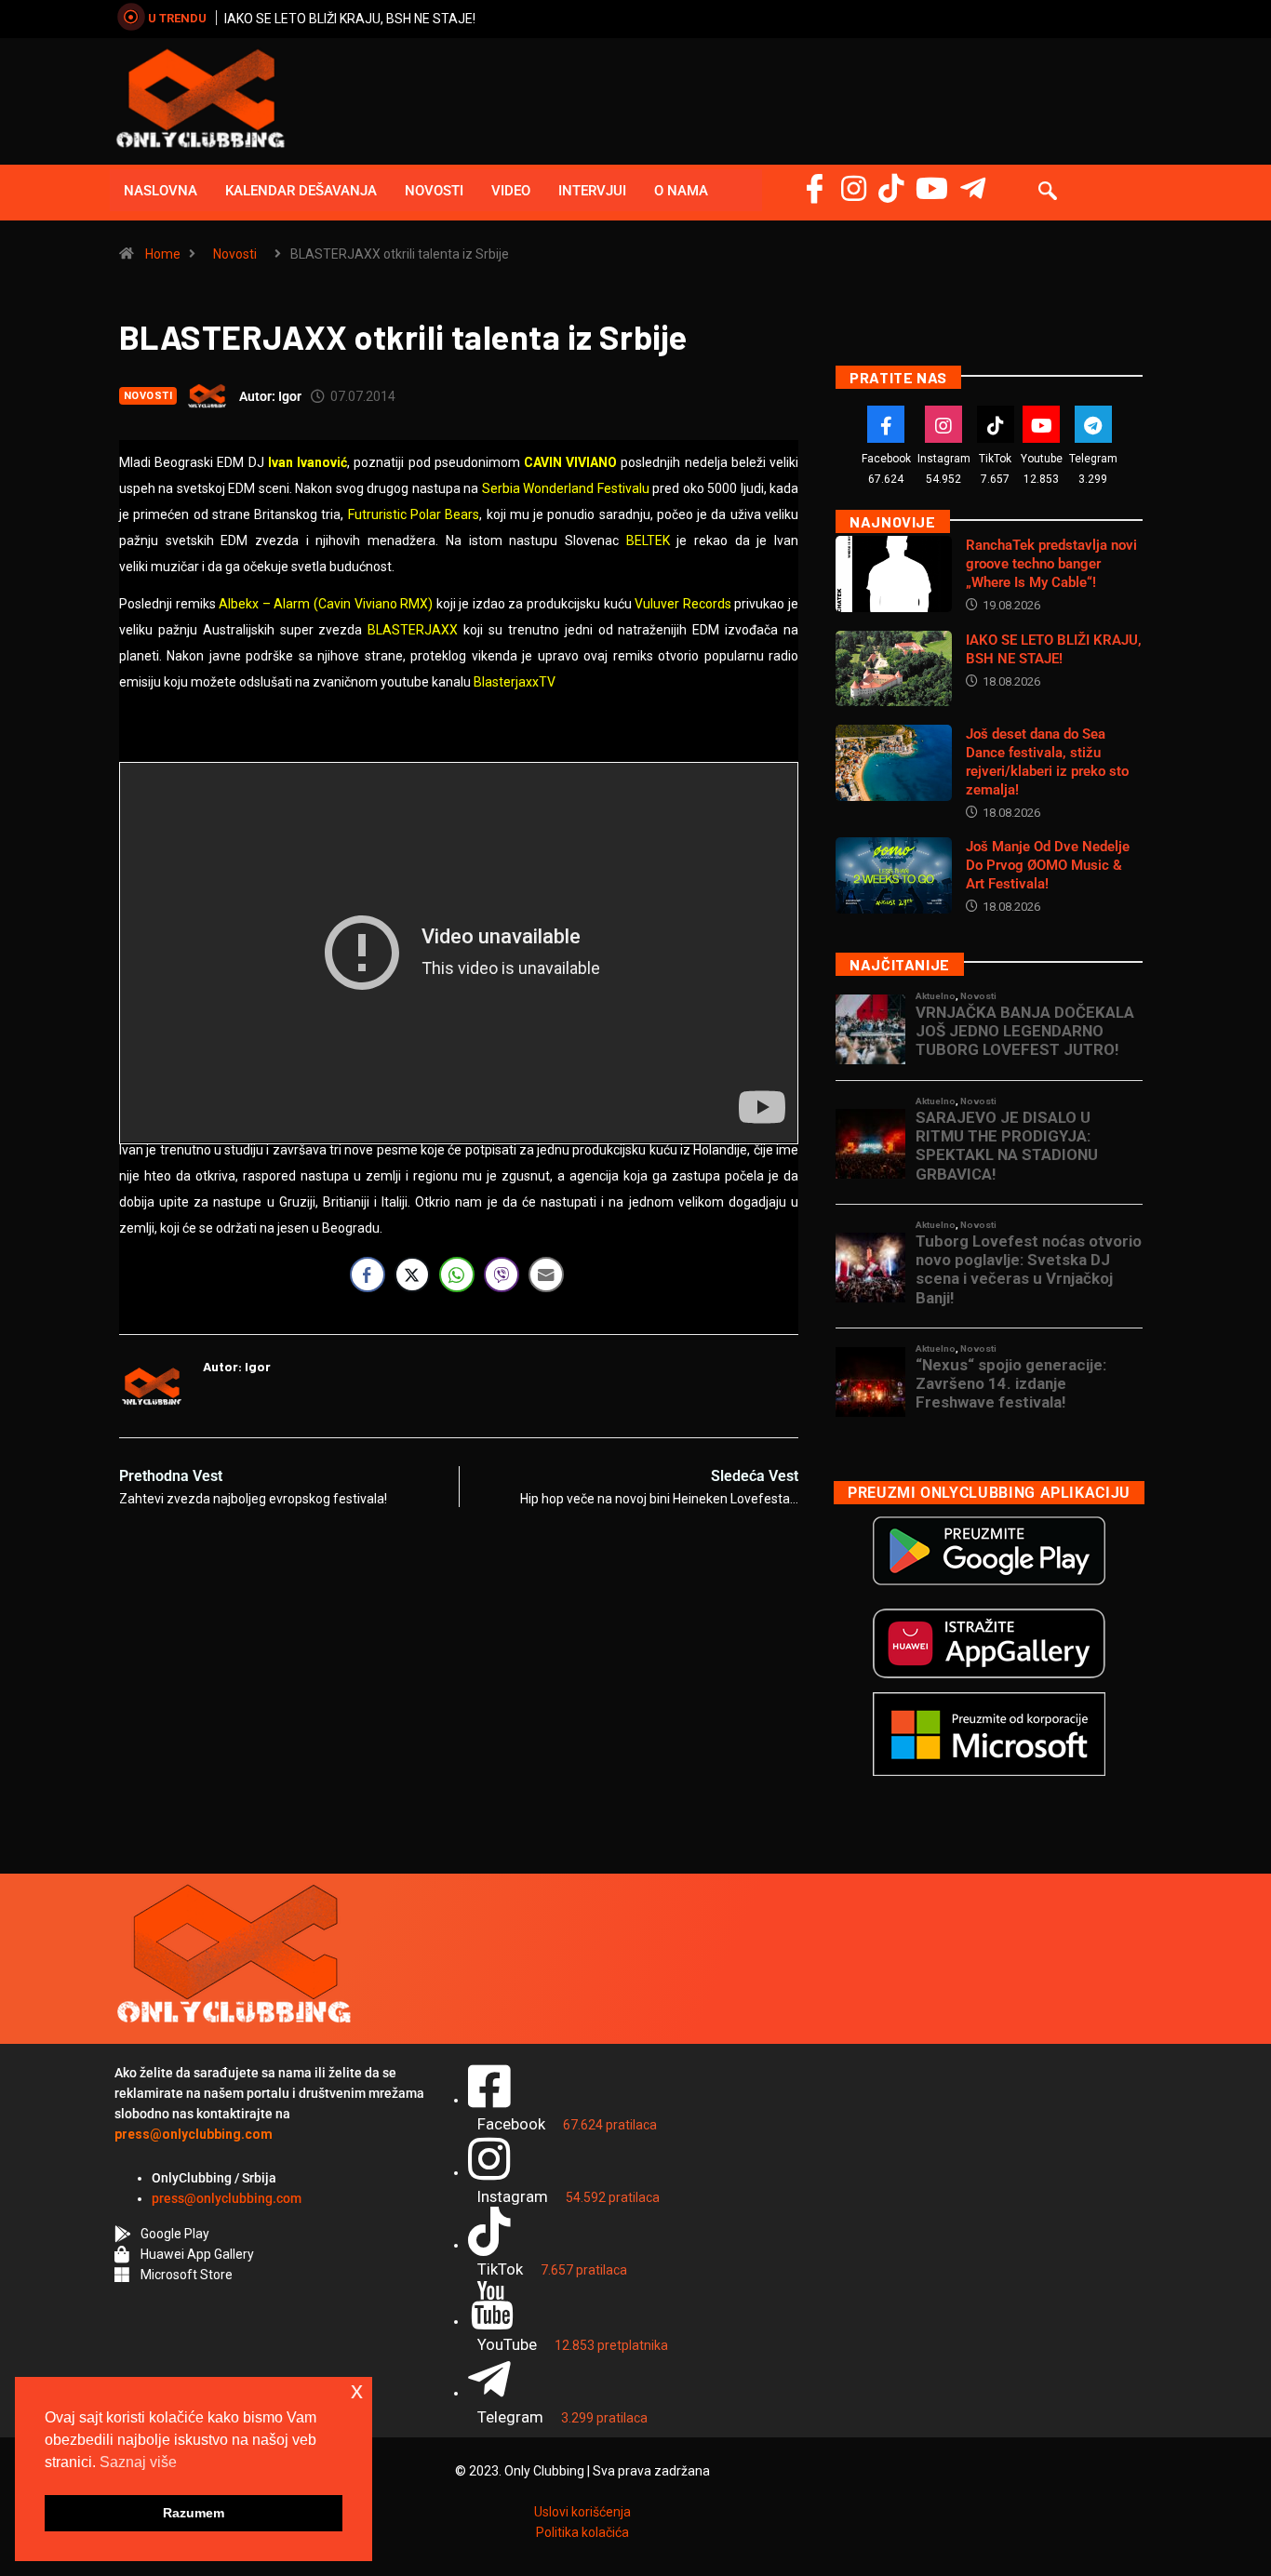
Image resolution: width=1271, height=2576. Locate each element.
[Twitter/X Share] (412, 1275)
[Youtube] (1041, 424)
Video (511, 191)
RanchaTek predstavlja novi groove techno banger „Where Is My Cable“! (1051, 564)
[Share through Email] (546, 1275)
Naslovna (161, 191)
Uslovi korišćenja (582, 2512)
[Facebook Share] (368, 1275)
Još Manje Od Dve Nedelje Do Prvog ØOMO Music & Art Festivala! (1048, 865)
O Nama (681, 191)
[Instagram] (854, 188)
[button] (1048, 193)
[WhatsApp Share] (457, 1275)
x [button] (357, 2390)
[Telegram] (973, 188)
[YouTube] (932, 188)
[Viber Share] (502, 1275)
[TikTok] (996, 424)
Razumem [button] (194, 2513)
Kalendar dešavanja (301, 191)
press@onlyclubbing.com (227, 2198)
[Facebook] (815, 188)
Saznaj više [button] (138, 2462)
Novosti (434, 191)
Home (163, 254)
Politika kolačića (582, 2532)
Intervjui (592, 191)
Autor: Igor (270, 396)
